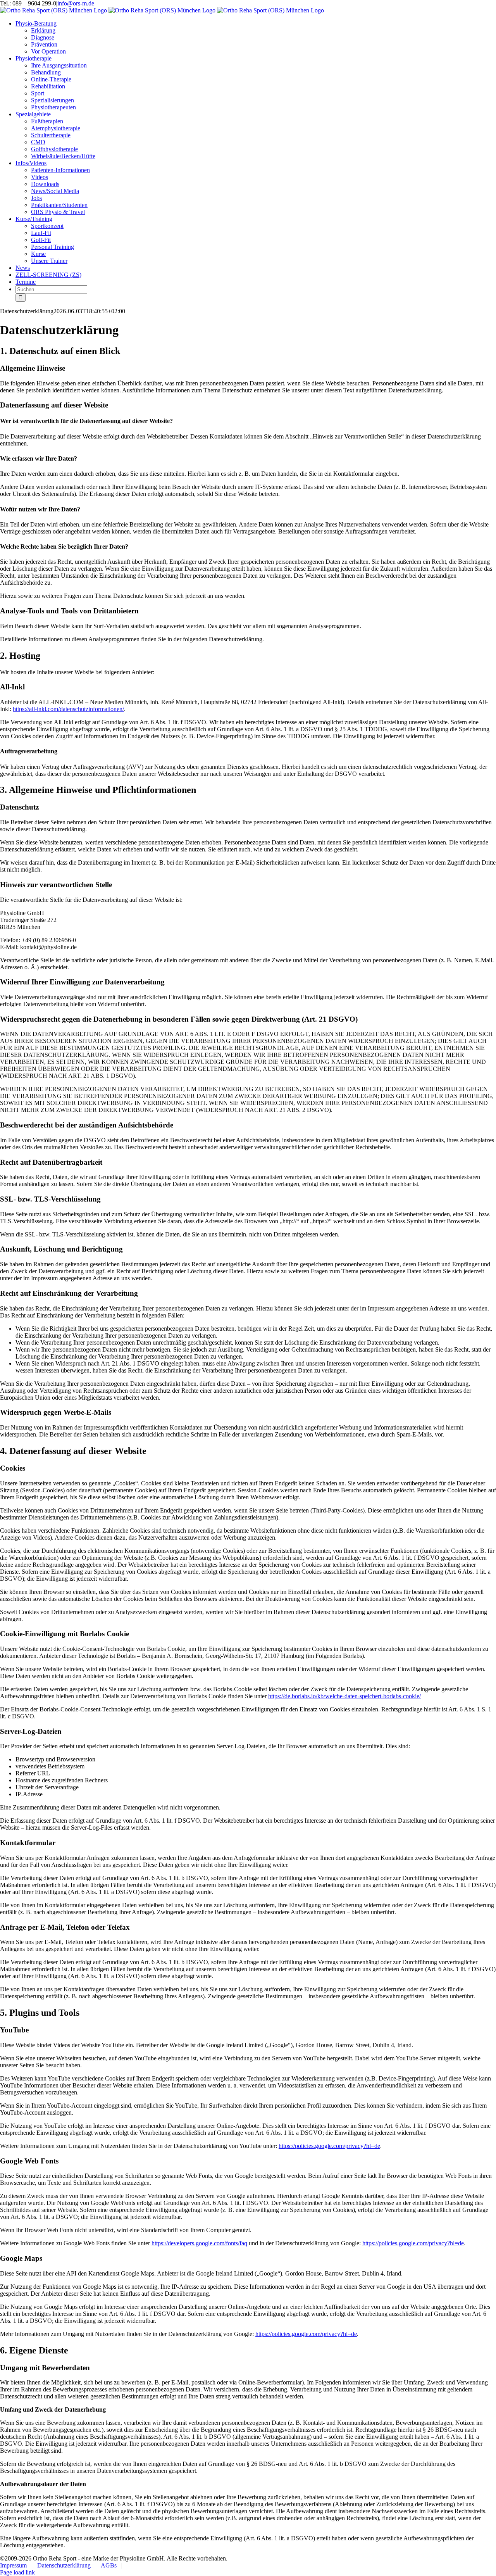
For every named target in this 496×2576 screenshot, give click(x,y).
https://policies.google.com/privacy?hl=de (329, 2146)
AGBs (109, 2565)
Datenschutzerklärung (64, 2565)
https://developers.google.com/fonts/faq (199, 2243)
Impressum (13, 2565)
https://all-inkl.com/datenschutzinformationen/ (68, 709)
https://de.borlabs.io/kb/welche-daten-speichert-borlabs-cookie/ (344, 1696)
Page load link (17, 2572)
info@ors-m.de (76, 3)
